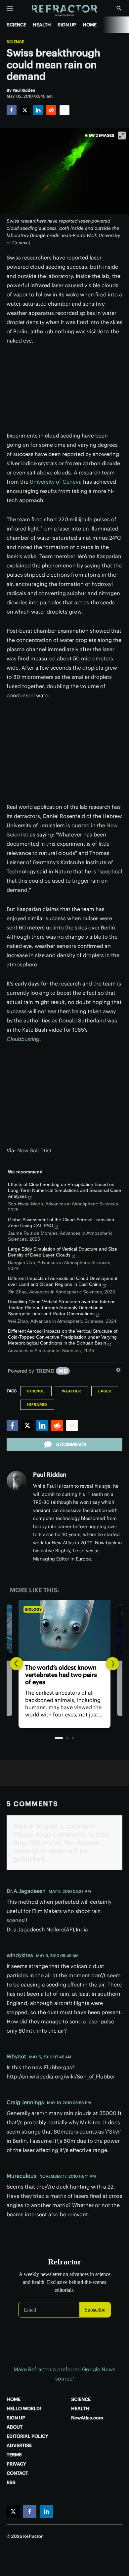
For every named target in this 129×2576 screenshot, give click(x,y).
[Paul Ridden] (17, 1481)
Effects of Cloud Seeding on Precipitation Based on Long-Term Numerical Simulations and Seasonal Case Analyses (64, 1190)
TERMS (14, 2455)
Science (15, 42)
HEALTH (42, 25)
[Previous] (17, 1664)
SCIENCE (16, 25)
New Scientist (34, 1150)
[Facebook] (12, 110)
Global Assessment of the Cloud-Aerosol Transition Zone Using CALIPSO (61, 1223)
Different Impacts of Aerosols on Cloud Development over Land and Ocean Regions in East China (63, 1281)
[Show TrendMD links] (118, 1370)
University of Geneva (56, 482)
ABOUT (15, 2427)
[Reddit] (51, 110)
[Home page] (65, 11)
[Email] (64, 110)
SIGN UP (67, 25)
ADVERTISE (19, 2445)
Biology (33, 1609)
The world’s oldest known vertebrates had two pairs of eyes (61, 1675)
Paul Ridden (50, 1475)
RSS (11, 2482)
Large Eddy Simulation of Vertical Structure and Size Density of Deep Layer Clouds (63, 1252)
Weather (71, 1391)
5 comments (71, 1444)
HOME (90, 25)
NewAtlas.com (87, 2418)
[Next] (112, 1664)
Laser (105, 1391)
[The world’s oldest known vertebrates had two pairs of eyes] (64, 1630)
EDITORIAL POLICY (27, 2436)
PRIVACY (16, 2464)
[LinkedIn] (38, 110)
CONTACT (17, 2473)
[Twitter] (25, 110)
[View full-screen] (122, 136)
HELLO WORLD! (24, 2409)
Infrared (37, 1405)
